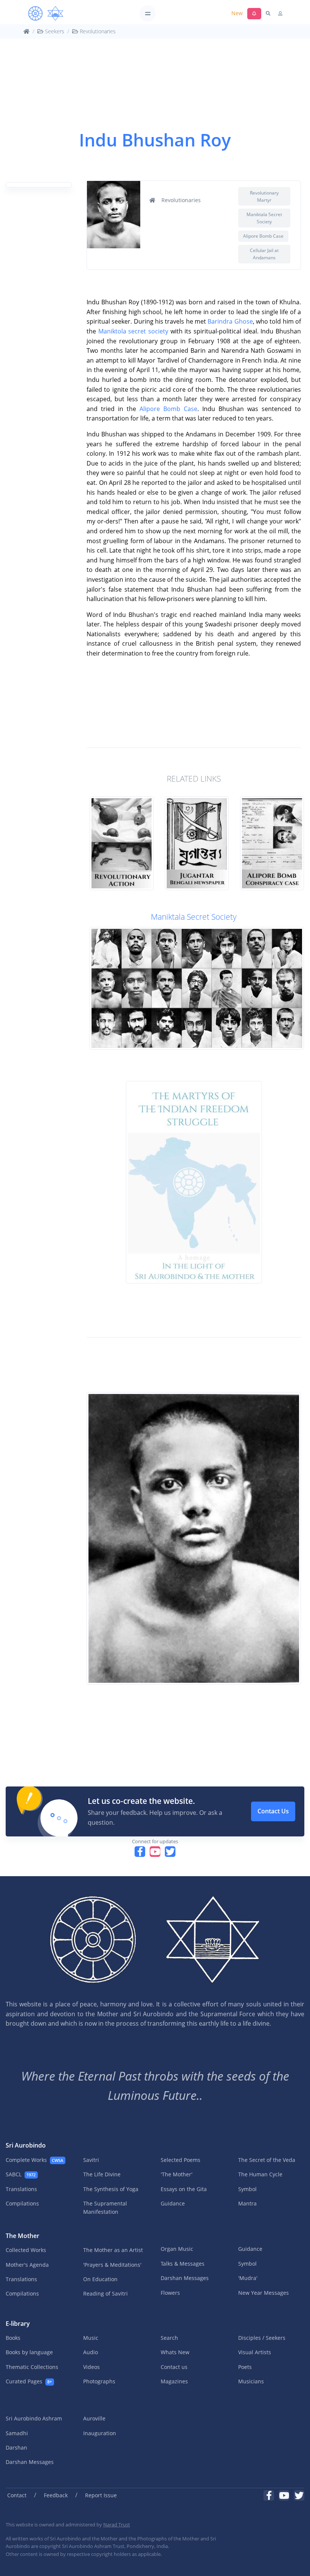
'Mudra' (248, 2278)
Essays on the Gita (184, 2189)
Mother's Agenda (27, 2265)
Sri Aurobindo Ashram (34, 2418)
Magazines (174, 2381)
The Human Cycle (260, 2174)
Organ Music (177, 2249)
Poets (245, 2367)
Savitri (91, 2160)
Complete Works (34, 2160)
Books (13, 2338)
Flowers (170, 2293)
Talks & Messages (183, 2264)
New (237, 13)
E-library (18, 2324)
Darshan (16, 2448)
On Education (100, 2279)
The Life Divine (102, 2174)
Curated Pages (29, 2381)
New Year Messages (263, 2293)
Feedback (56, 2495)
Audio (91, 2352)
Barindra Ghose (230, 321)
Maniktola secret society (133, 331)
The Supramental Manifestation (105, 2208)
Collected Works (26, 2250)
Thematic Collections (32, 2367)
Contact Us (273, 1811)
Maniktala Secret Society (194, 917)
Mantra (247, 2203)
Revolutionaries (97, 31)
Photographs (99, 2381)
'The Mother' (177, 2174)
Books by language (29, 2352)
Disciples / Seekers (262, 2338)
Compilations (22, 2203)
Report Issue (101, 2495)
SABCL (21, 2174)
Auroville (94, 2418)
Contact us (174, 2367)
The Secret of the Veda (267, 2160)
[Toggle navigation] (148, 13)
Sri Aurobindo (26, 2145)
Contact (17, 2495)
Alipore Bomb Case (168, 409)
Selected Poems (181, 2160)
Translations (21, 2189)
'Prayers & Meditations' (112, 2265)
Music (91, 2338)
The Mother (22, 2236)
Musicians (251, 2381)
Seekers (54, 31)
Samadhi (17, 2433)
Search (169, 2338)
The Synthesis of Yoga (111, 2189)
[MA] (46, 14)
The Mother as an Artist (113, 2250)
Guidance (173, 2203)
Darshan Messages (185, 2278)
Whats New (175, 2352)
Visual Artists (255, 2352)
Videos (91, 2367)
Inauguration (100, 2433)
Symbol (247, 2189)
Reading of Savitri (105, 2293)
